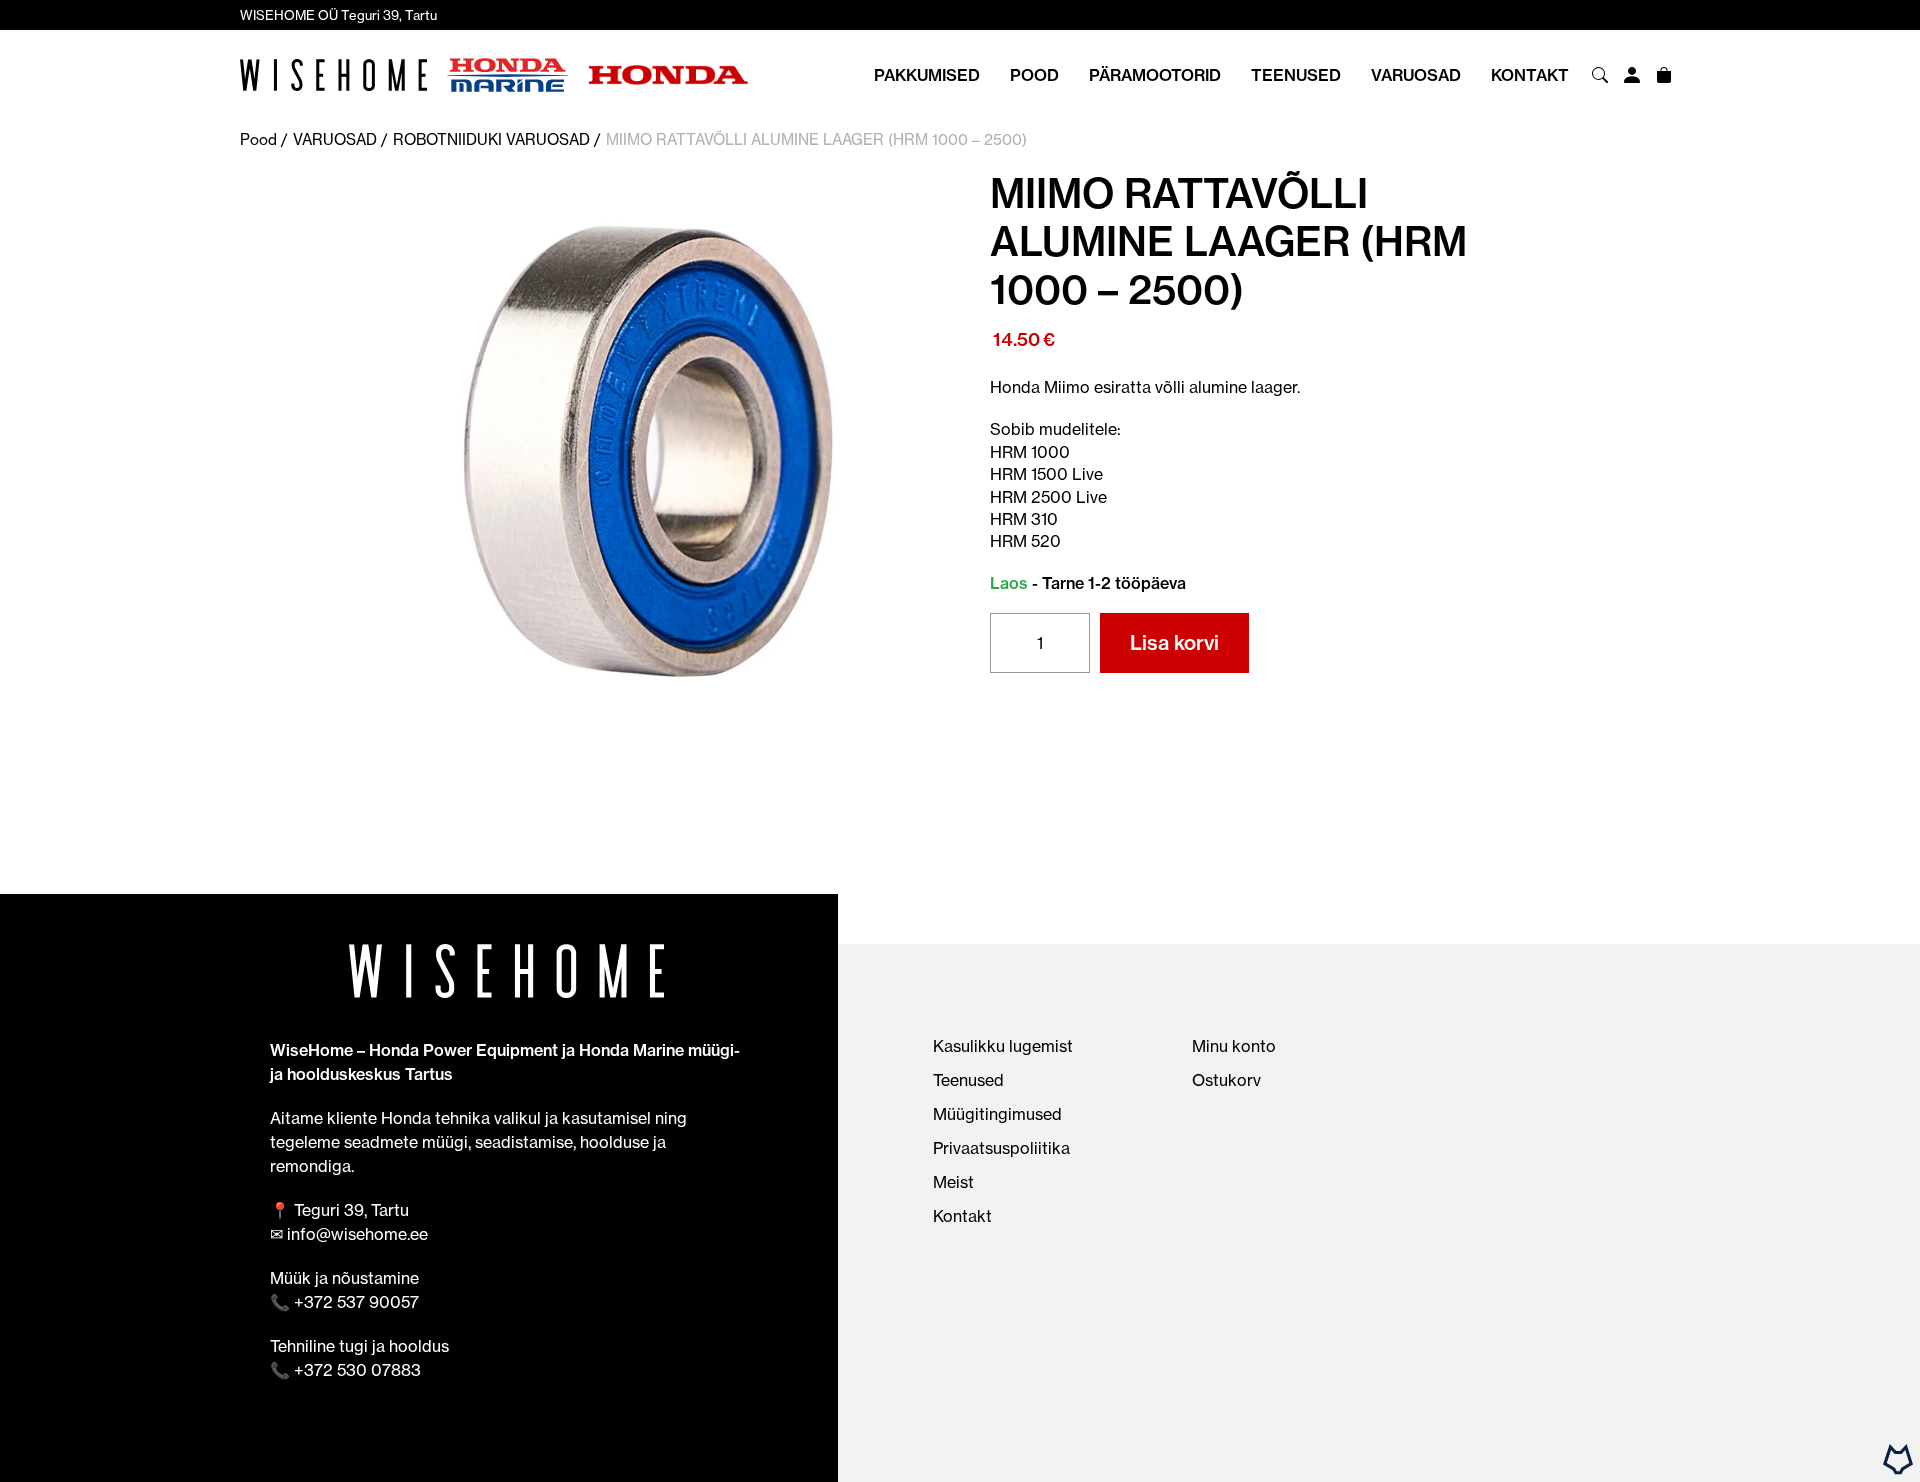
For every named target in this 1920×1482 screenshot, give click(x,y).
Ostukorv (1226, 1080)
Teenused (1296, 75)
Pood (1034, 75)
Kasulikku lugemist (1003, 1046)
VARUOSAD (1416, 75)
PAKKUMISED (927, 75)
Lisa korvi (1174, 642)
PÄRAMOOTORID (1155, 75)
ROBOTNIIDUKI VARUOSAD (491, 139)
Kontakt (1530, 75)
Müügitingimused (997, 1114)
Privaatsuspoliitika (1001, 1148)
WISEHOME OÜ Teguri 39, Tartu (338, 15)
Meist (953, 1182)
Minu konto (1234, 1046)
